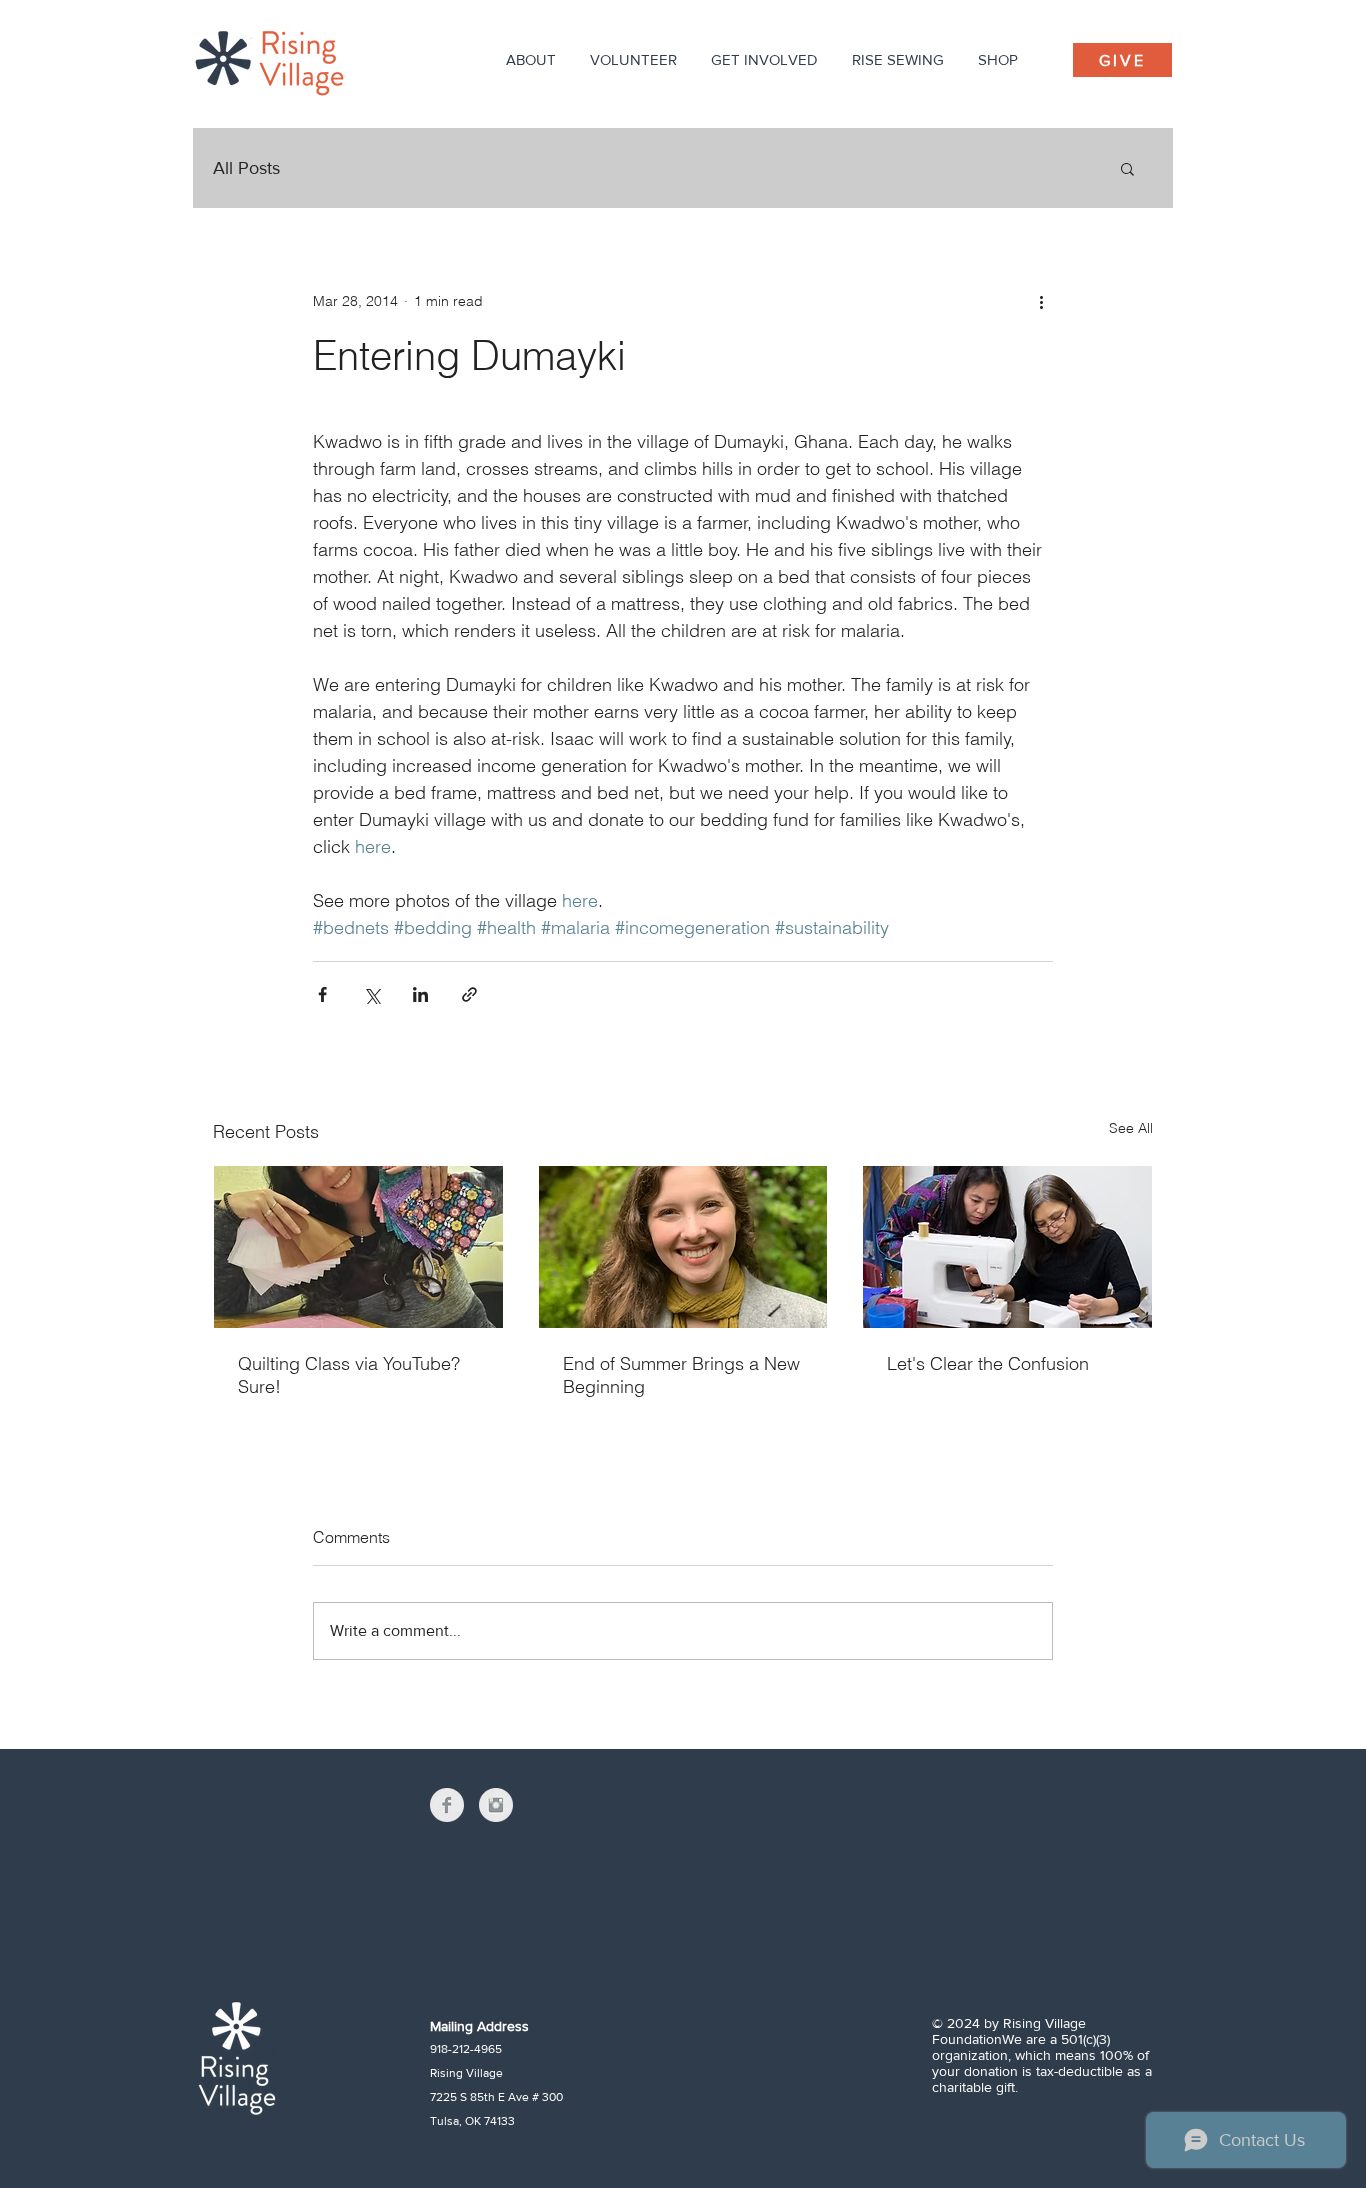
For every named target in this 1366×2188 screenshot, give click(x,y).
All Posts (246, 168)
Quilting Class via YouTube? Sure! (349, 1375)
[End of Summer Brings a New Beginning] (683, 1247)
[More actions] (1041, 301)
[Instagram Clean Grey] (496, 1805)
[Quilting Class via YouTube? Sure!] (358, 1247)
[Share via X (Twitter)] (371, 994)
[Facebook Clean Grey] (447, 1805)
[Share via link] (469, 994)
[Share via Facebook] (322, 994)
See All (1131, 1128)
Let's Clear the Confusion (988, 1363)
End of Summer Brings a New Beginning (681, 1375)
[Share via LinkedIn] (420, 994)
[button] (531, 60)
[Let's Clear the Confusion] (1007, 1247)
